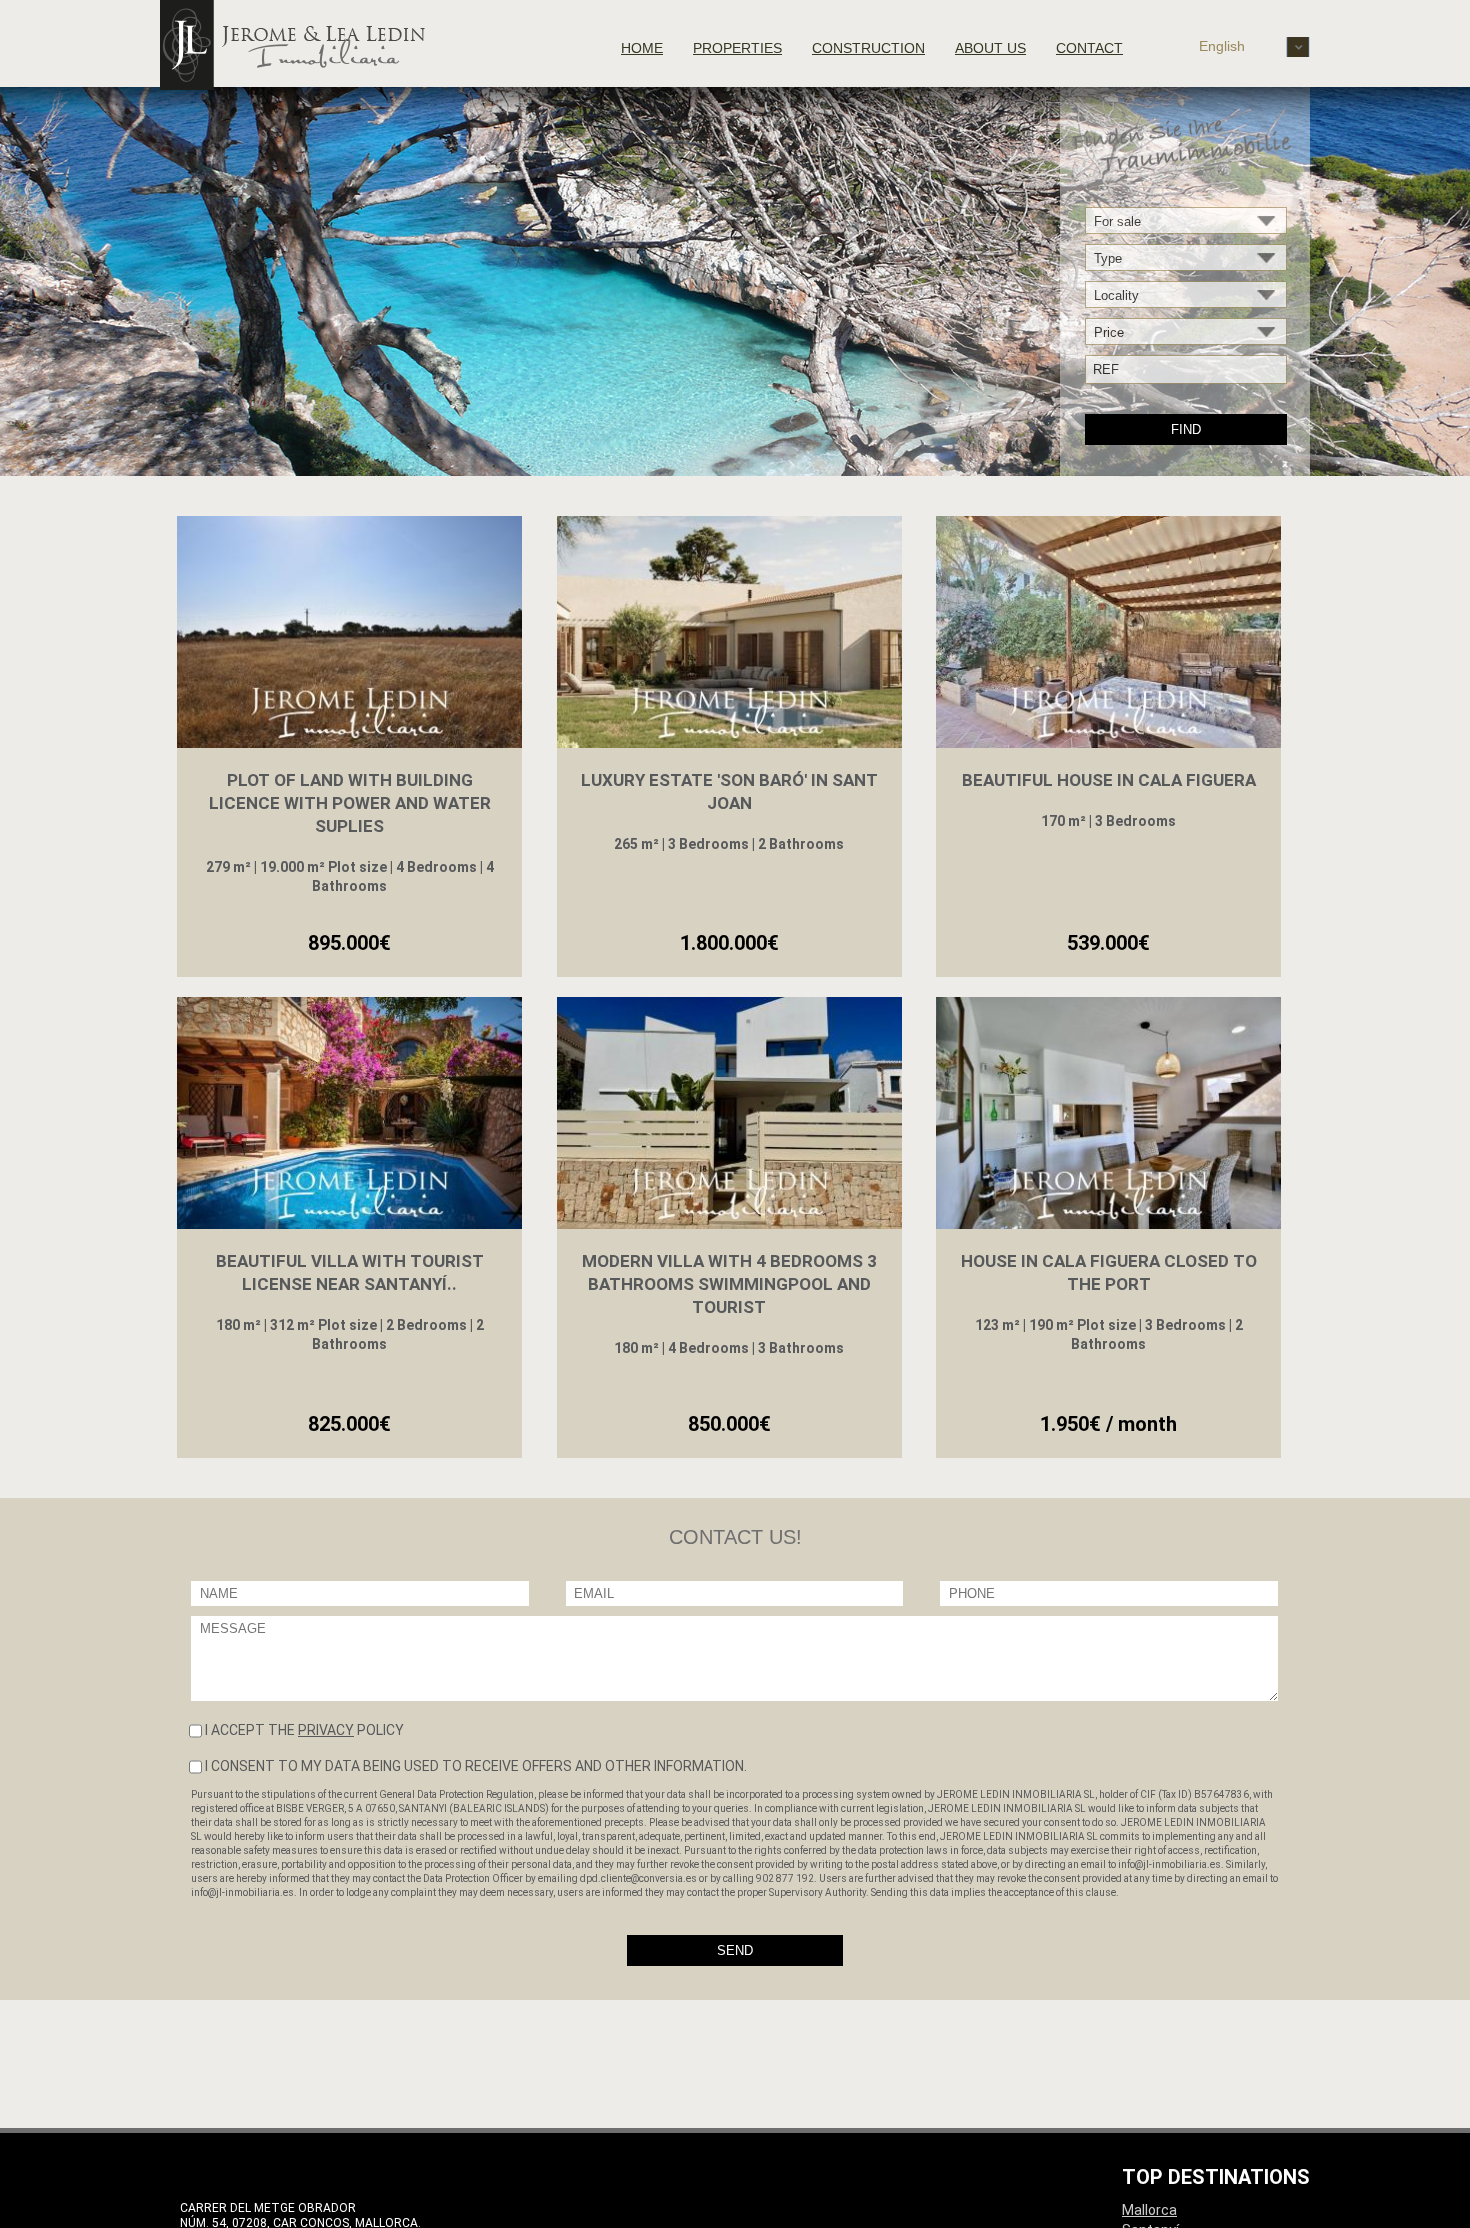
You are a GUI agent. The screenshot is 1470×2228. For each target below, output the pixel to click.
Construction (868, 48)
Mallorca (1149, 2210)
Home (642, 48)
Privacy (326, 1730)
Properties (737, 48)
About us (990, 48)
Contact (1089, 48)
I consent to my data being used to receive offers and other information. (476, 1766)
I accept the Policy (304, 1730)
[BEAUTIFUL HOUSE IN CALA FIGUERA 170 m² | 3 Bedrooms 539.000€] (1108, 634)
